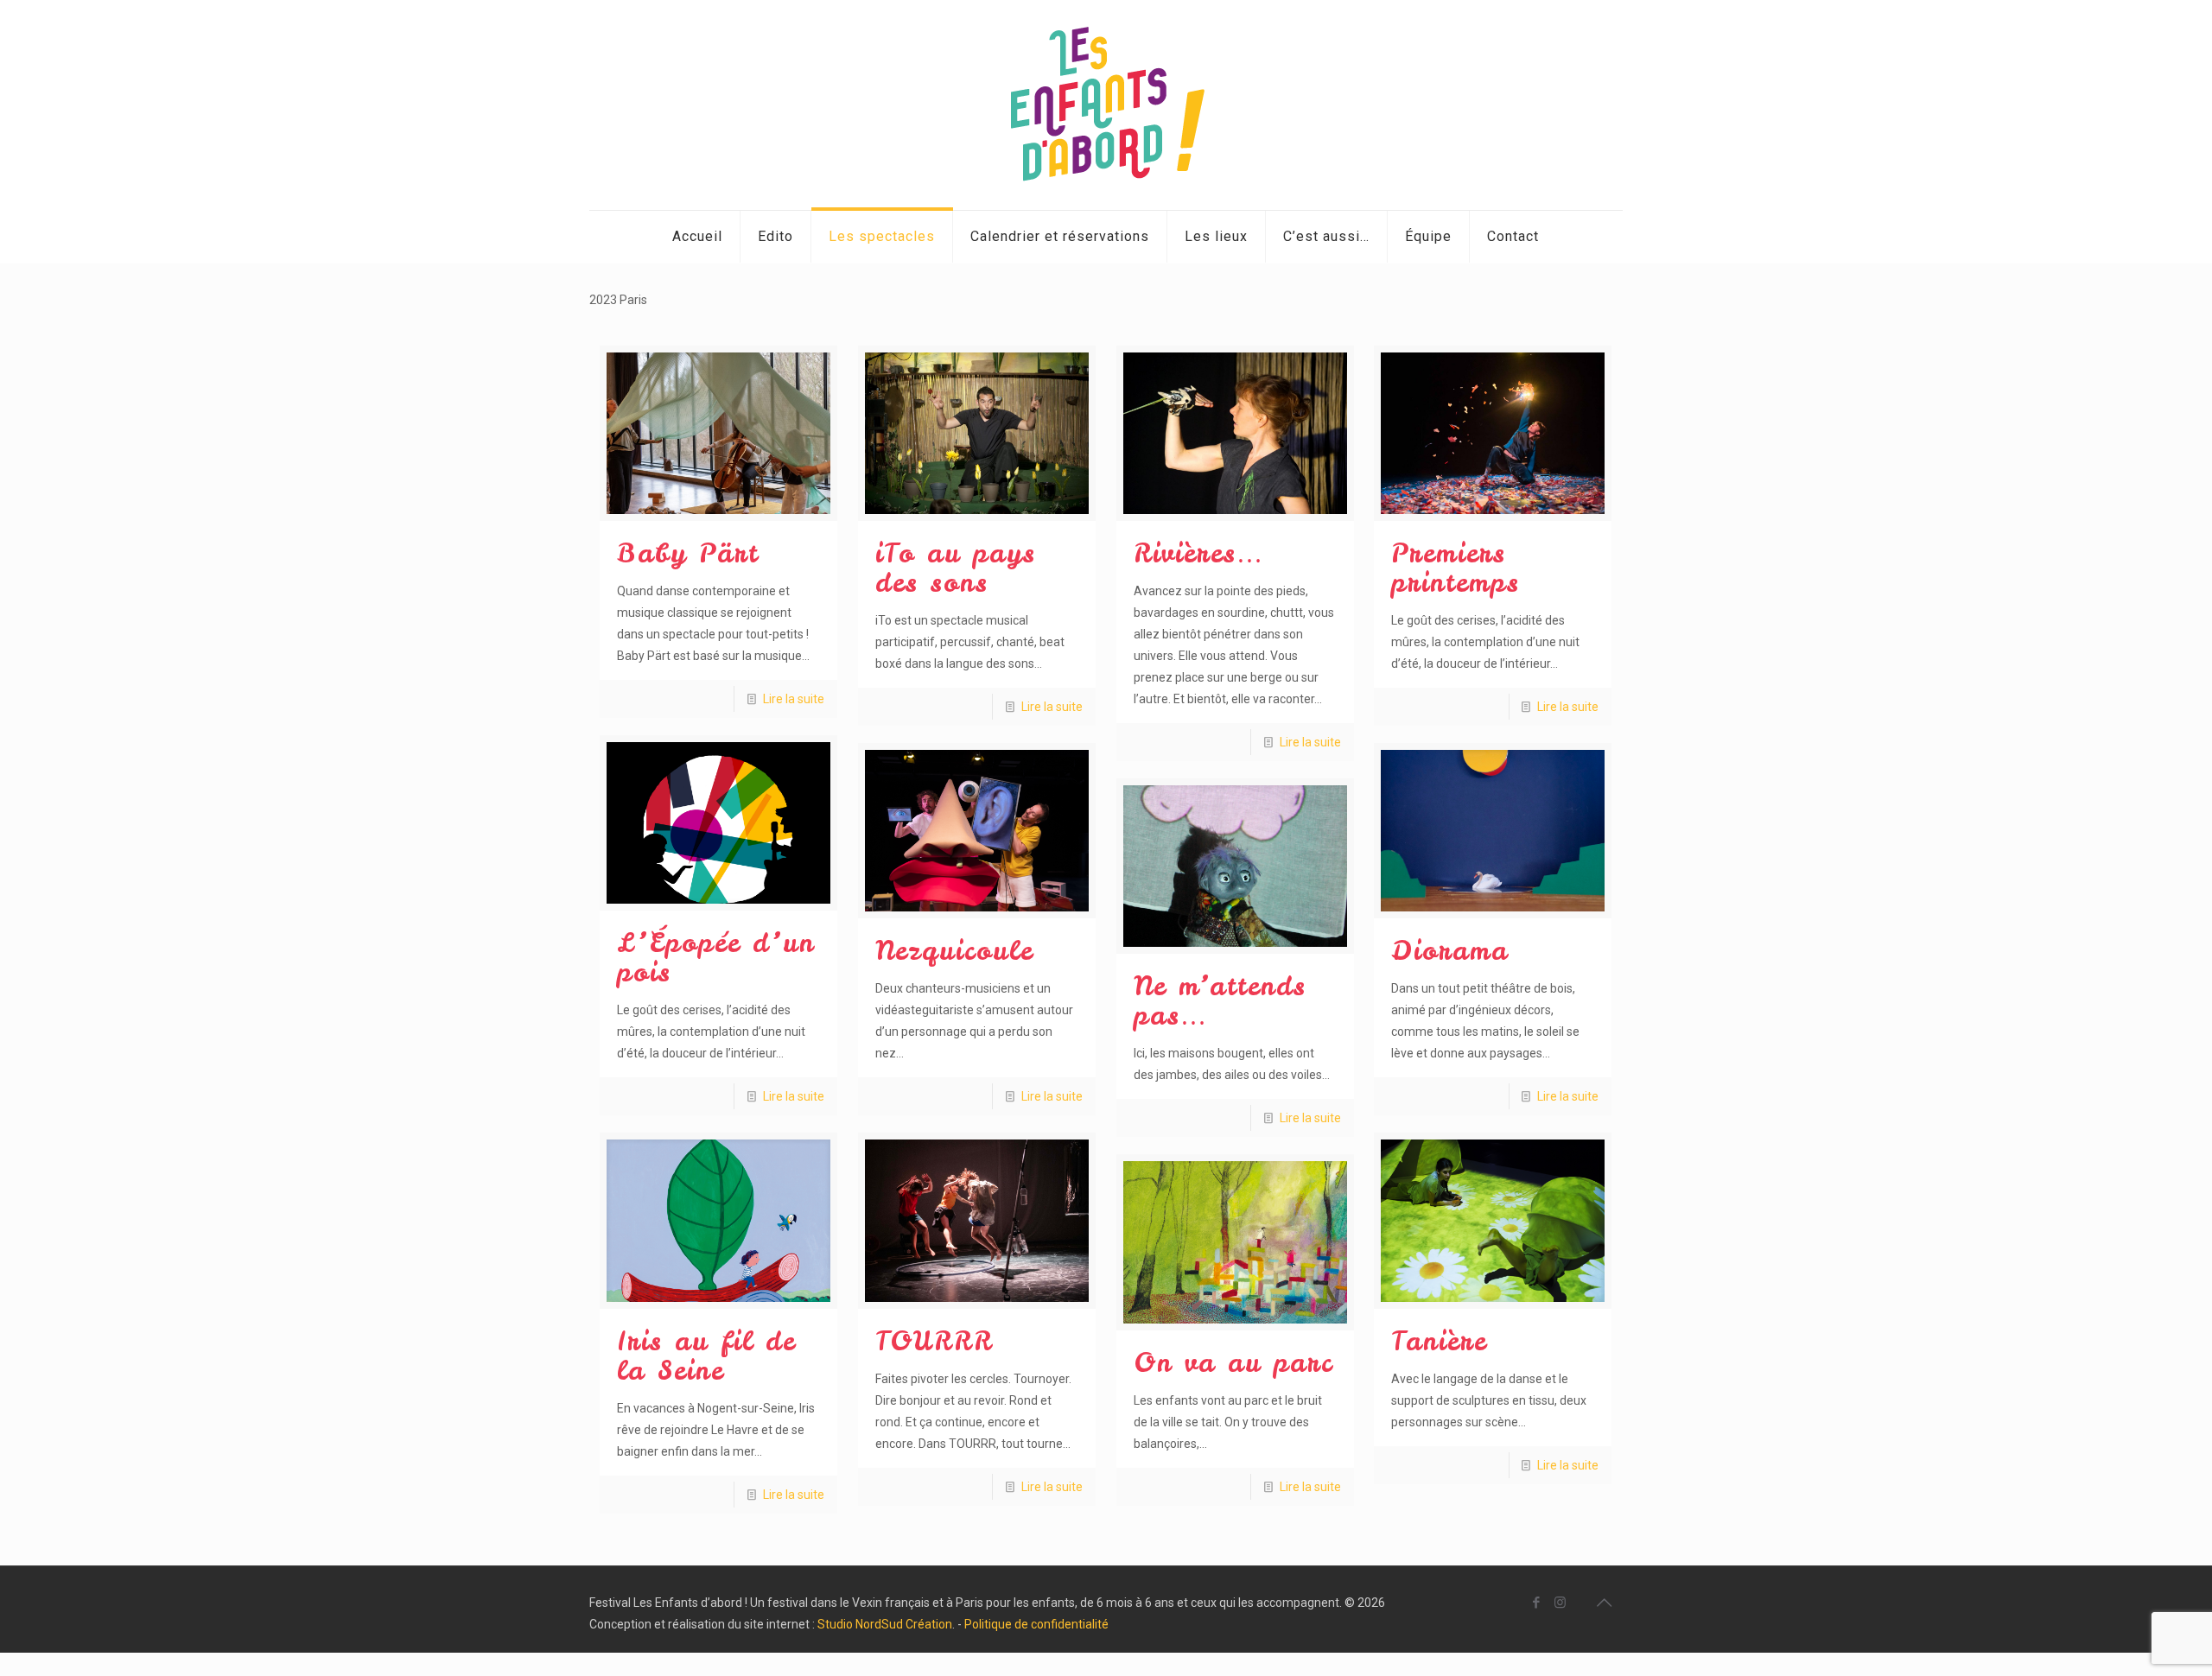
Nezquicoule (954, 950)
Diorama (1450, 950)
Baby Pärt (688, 553)
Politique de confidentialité (1036, 1624)
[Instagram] (1560, 1603)
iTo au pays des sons (956, 568)
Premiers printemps (1456, 568)
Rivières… (1199, 553)
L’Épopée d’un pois (716, 957)
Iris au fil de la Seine (706, 1355)
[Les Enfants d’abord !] (1106, 105)
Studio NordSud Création (885, 1624)
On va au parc (1233, 1362)
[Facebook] (1537, 1603)
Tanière (1439, 1341)
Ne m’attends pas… (1220, 1000)
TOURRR (934, 1341)
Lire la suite (794, 699)
